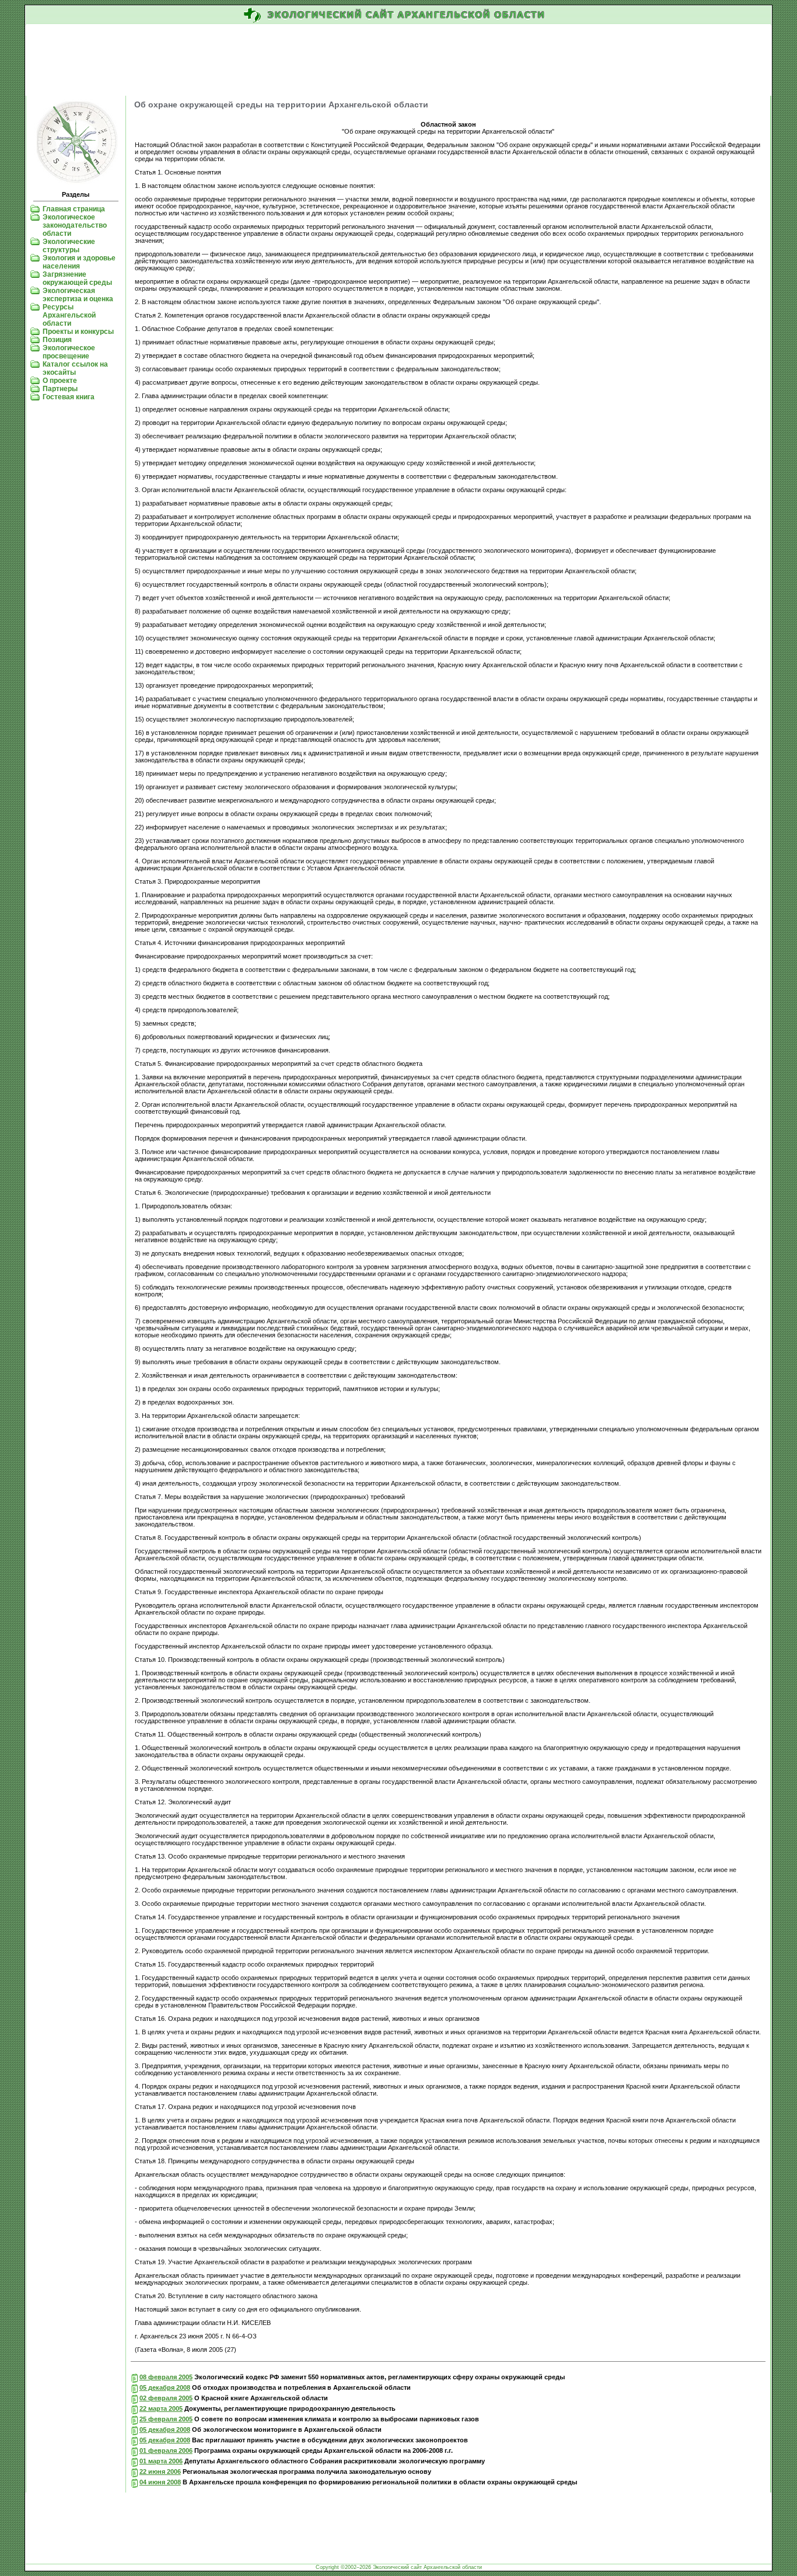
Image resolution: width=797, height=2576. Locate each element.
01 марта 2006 (161, 2461)
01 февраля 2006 (166, 2450)
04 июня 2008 (160, 2482)
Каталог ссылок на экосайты (75, 368)
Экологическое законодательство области (75, 225)
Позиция (57, 340)
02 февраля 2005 (166, 2398)
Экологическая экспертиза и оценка (78, 295)
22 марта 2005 (161, 2408)
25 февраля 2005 (166, 2419)
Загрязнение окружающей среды (77, 278)
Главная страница (74, 209)
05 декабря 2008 (165, 2387)
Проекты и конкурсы (78, 332)
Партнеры (60, 389)
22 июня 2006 (160, 2472)
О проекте (60, 381)
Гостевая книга (69, 397)
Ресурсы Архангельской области (69, 315)
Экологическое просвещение (69, 352)
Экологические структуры (69, 246)
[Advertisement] (398, 61)
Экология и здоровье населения (79, 262)
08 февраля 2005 (166, 2377)
